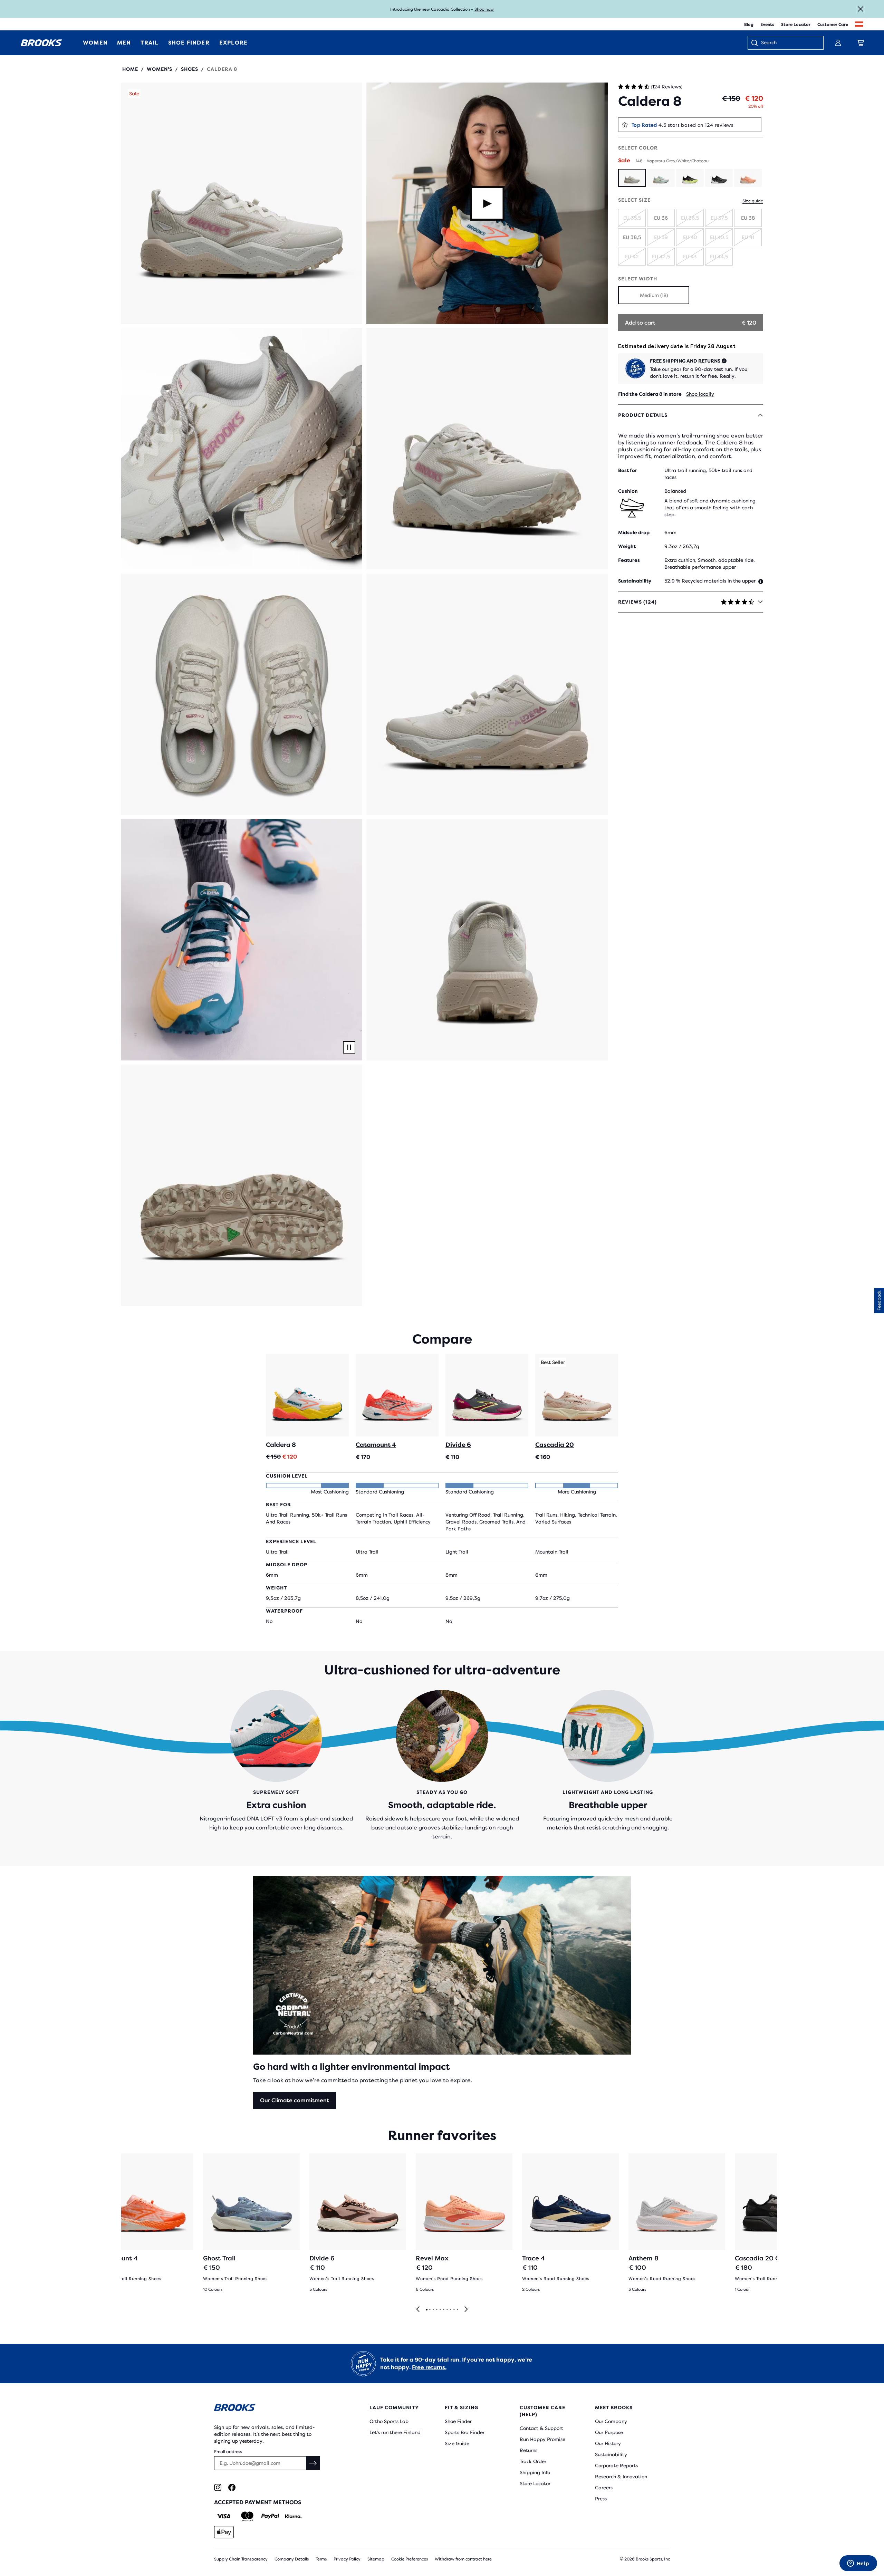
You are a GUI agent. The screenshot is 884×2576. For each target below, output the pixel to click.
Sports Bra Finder (465, 2432)
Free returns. (429, 2367)
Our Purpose (609, 2432)
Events (767, 25)
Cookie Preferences (410, 2559)
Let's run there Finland (395, 2432)
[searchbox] (789, 43)
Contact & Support (541, 2428)
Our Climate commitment (295, 2100)
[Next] (466, 2310)
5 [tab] (440, 2310)
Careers (604, 2488)
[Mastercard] (247, 2516)
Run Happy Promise (542, 2439)
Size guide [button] (753, 201)
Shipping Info (535, 2472)
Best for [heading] (628, 470)
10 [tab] (457, 2310)
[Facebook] (232, 2487)
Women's (160, 69)
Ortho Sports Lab (389, 2421)
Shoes (190, 69)
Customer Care (833, 25)
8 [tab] (450, 2310)
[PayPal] (270, 2516)
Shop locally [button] (700, 394)
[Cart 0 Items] (861, 43)
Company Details (292, 2559)
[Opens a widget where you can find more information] (858, 2564)
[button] (242, 203)
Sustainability (611, 2454)
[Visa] (224, 2516)
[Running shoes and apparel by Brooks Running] (41, 43)
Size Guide (457, 2443)
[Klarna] (293, 2516)
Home (130, 69)
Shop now (484, 9)
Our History (608, 2443)
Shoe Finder (458, 2421)
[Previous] (418, 2310)
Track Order (533, 2461)
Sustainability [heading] (635, 581)
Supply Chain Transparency (241, 2559)
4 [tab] (436, 2310)
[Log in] (838, 43)
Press (601, 2499)
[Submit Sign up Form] (313, 2463)
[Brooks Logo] (271, 2409)
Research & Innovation (621, 2477)
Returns (529, 2450)
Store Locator (796, 25)
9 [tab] (454, 2310)
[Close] (861, 9)
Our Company (611, 2421)
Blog (749, 25)
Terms (321, 2559)
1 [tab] (426, 2310)
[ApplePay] (224, 2532)
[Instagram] (218, 2487)
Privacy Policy (347, 2559)
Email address (228, 2452)
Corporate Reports (616, 2466)
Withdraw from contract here (463, 2559)
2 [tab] (430, 2310)
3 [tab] (433, 2310)
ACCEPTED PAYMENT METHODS (258, 2502)
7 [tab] (447, 2310)
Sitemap (376, 2559)
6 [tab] (443, 2310)
